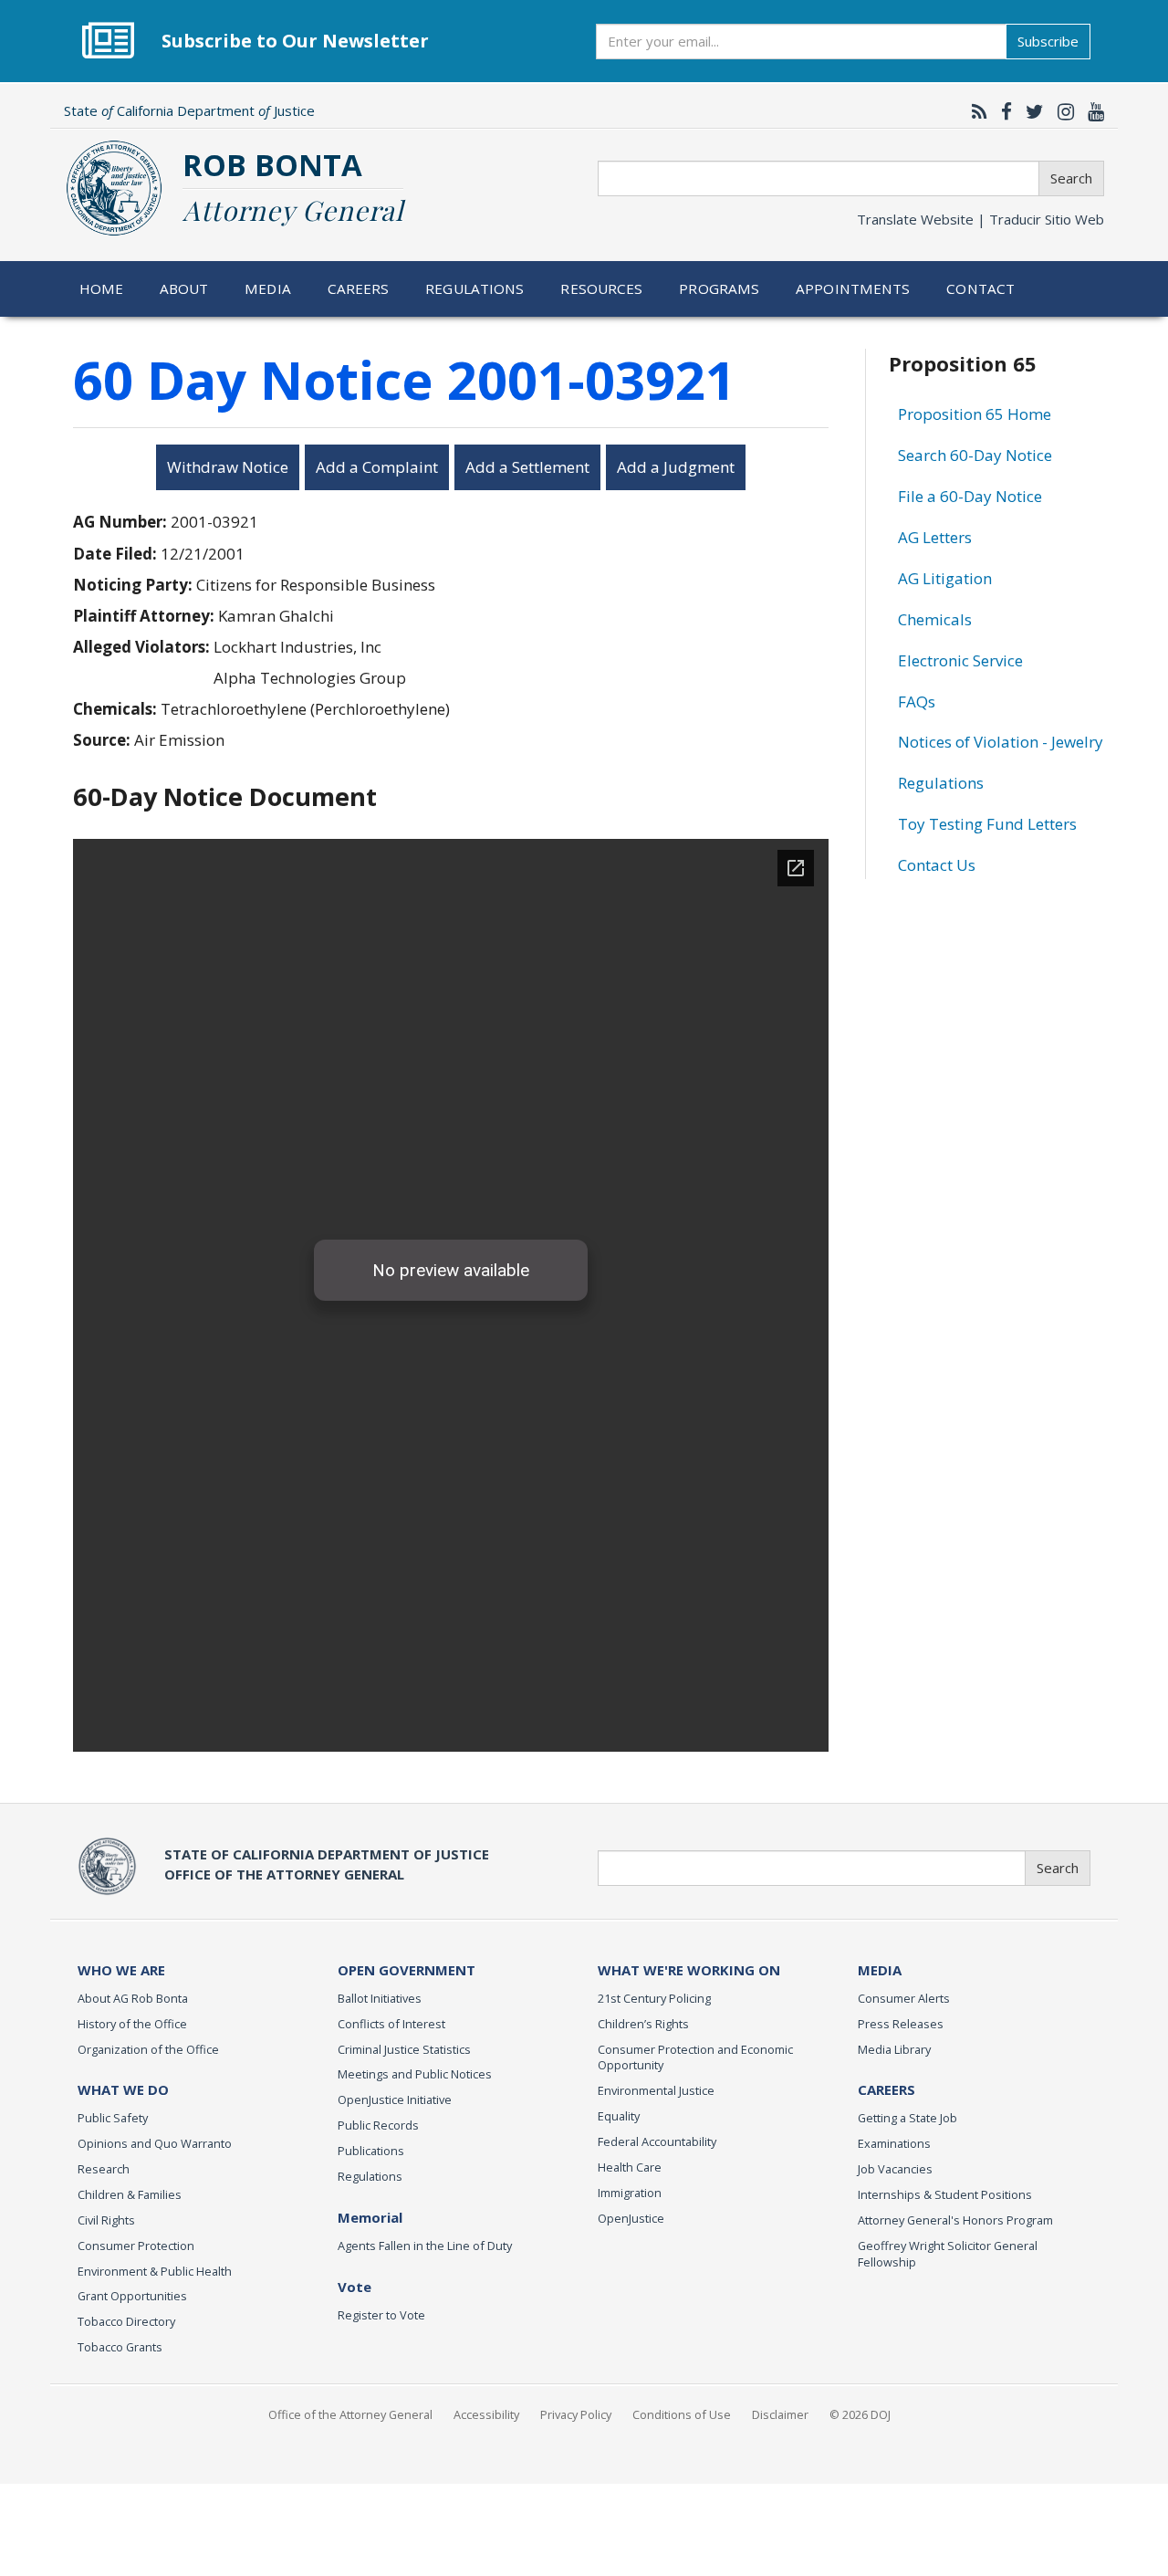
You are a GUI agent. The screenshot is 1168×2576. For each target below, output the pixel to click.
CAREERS (886, 2089)
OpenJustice (631, 2218)
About (184, 288)
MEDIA (880, 1970)
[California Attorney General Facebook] (1002, 111)
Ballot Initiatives (380, 1998)
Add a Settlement (527, 467)
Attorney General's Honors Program (955, 2220)
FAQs (917, 702)
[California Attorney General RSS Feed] (975, 111)
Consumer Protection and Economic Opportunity (695, 2058)
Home (102, 288)
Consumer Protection (136, 2246)
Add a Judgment (676, 467)
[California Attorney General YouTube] (1091, 111)
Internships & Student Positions (945, 2194)
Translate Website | (980, 219)
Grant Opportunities (132, 2296)
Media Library (894, 2049)
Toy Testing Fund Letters (987, 824)
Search (1071, 178)
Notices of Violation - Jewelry (1001, 742)
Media (268, 288)
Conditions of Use (682, 2414)
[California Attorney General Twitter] (1030, 111)
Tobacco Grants (120, 2347)
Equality (619, 2116)
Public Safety (113, 2118)
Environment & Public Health (155, 2271)
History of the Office (132, 2024)
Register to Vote (381, 2315)
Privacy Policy (576, 2414)
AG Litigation (945, 578)
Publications (371, 2151)
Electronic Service (960, 660)
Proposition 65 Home (975, 414)
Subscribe (1048, 41)
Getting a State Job (907, 2118)
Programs (719, 288)
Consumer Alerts (904, 1998)
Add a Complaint (377, 467)
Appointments (853, 288)
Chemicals (935, 619)
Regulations (474, 288)
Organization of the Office (148, 2049)
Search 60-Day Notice (975, 455)
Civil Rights (106, 2220)
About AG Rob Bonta (133, 1998)
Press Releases (901, 2024)
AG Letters (935, 537)
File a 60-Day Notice (970, 496)
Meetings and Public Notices (415, 2074)
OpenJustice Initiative (395, 2100)
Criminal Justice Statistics (404, 2049)
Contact (980, 288)
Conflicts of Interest (391, 2024)
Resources (601, 288)
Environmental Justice (656, 2090)
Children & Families (130, 2194)
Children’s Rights (643, 2024)
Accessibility (486, 2414)
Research (104, 2169)
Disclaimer (780, 2414)
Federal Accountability (657, 2141)
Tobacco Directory (126, 2321)
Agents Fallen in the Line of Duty (425, 2246)
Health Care (630, 2167)
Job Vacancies (895, 2169)
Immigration (630, 2193)
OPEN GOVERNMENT (407, 1970)
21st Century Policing (654, 1998)
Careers (359, 288)
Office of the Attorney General (350, 2414)
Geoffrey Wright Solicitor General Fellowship (948, 2254)
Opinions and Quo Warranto (155, 2143)
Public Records (378, 2125)
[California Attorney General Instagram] (1061, 111)
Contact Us (937, 865)
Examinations (894, 2143)
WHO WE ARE (121, 1970)
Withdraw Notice (228, 467)
